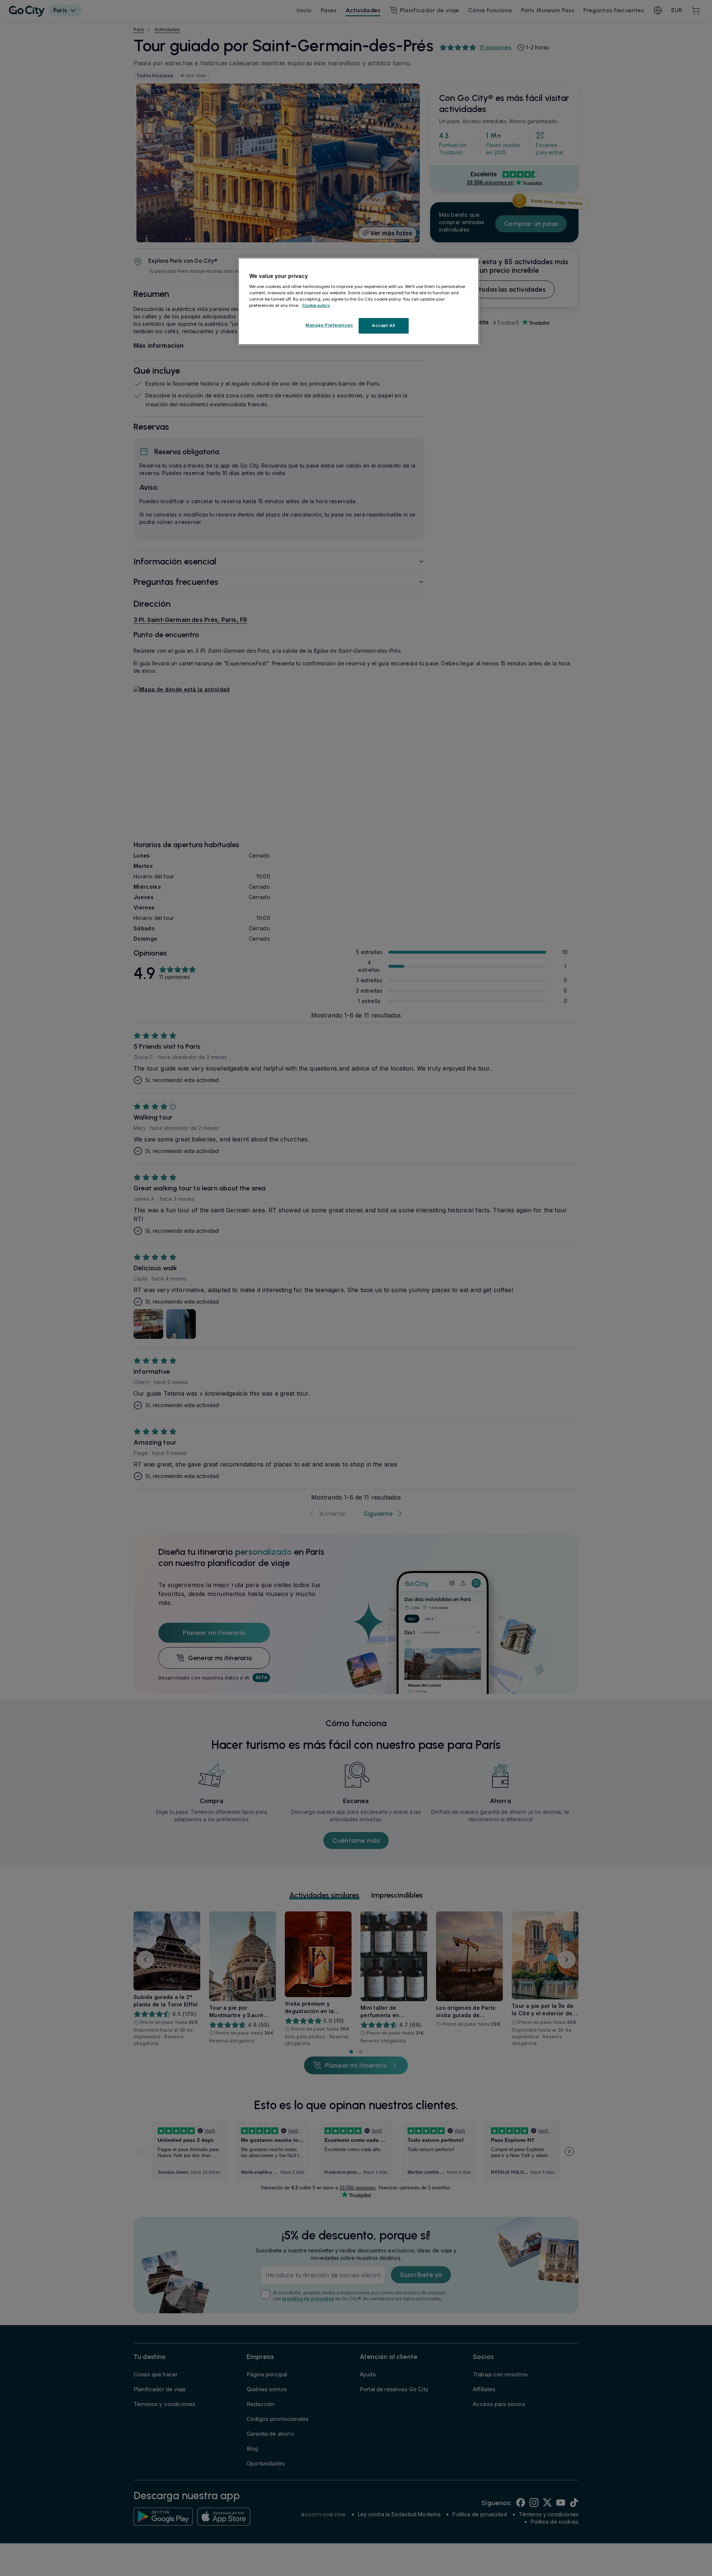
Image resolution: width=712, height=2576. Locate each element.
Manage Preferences (329, 325)
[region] (359, 301)
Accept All (384, 325)
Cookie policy (316, 305)
